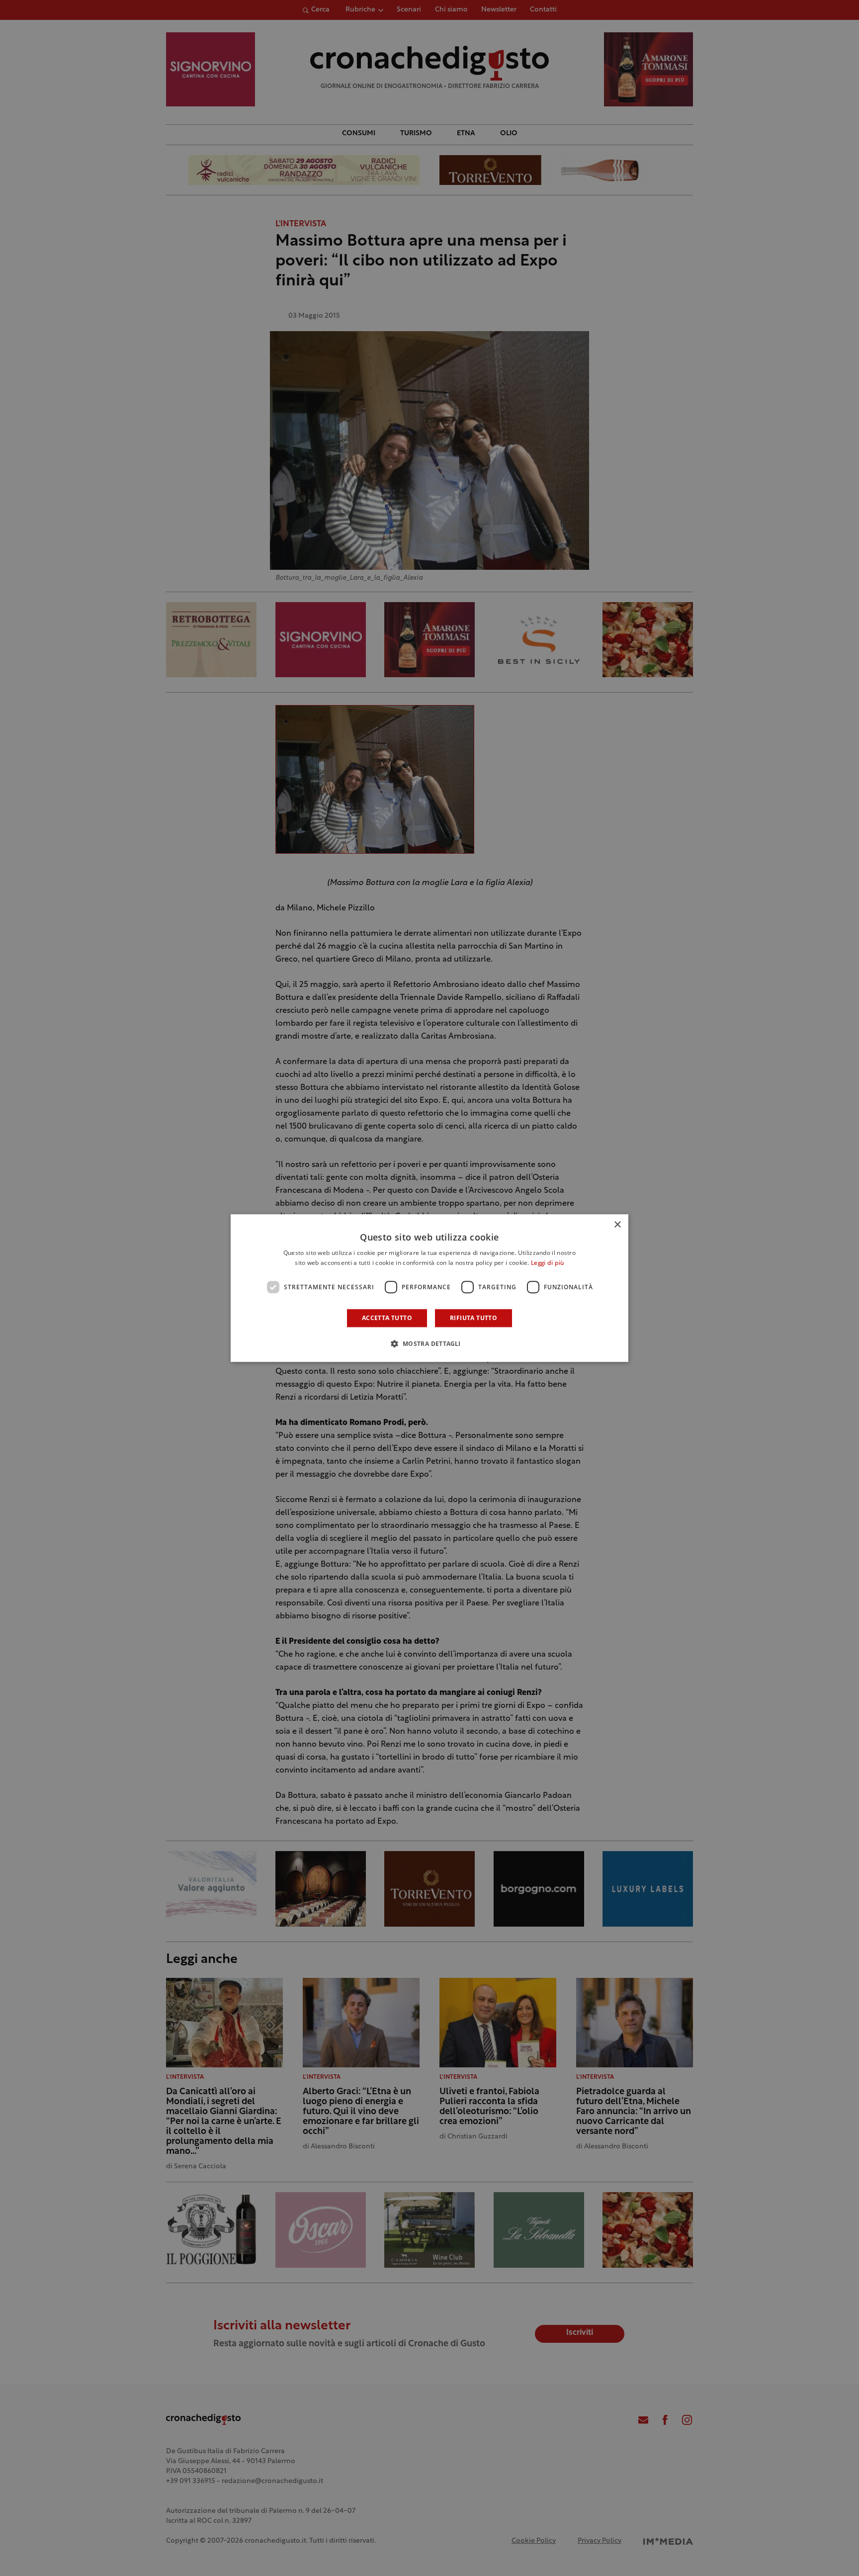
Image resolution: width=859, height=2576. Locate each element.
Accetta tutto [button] (387, 1318)
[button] (429, 1343)
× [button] (617, 1225)
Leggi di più (548, 1263)
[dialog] (429, 1288)
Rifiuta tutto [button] (473, 1318)
